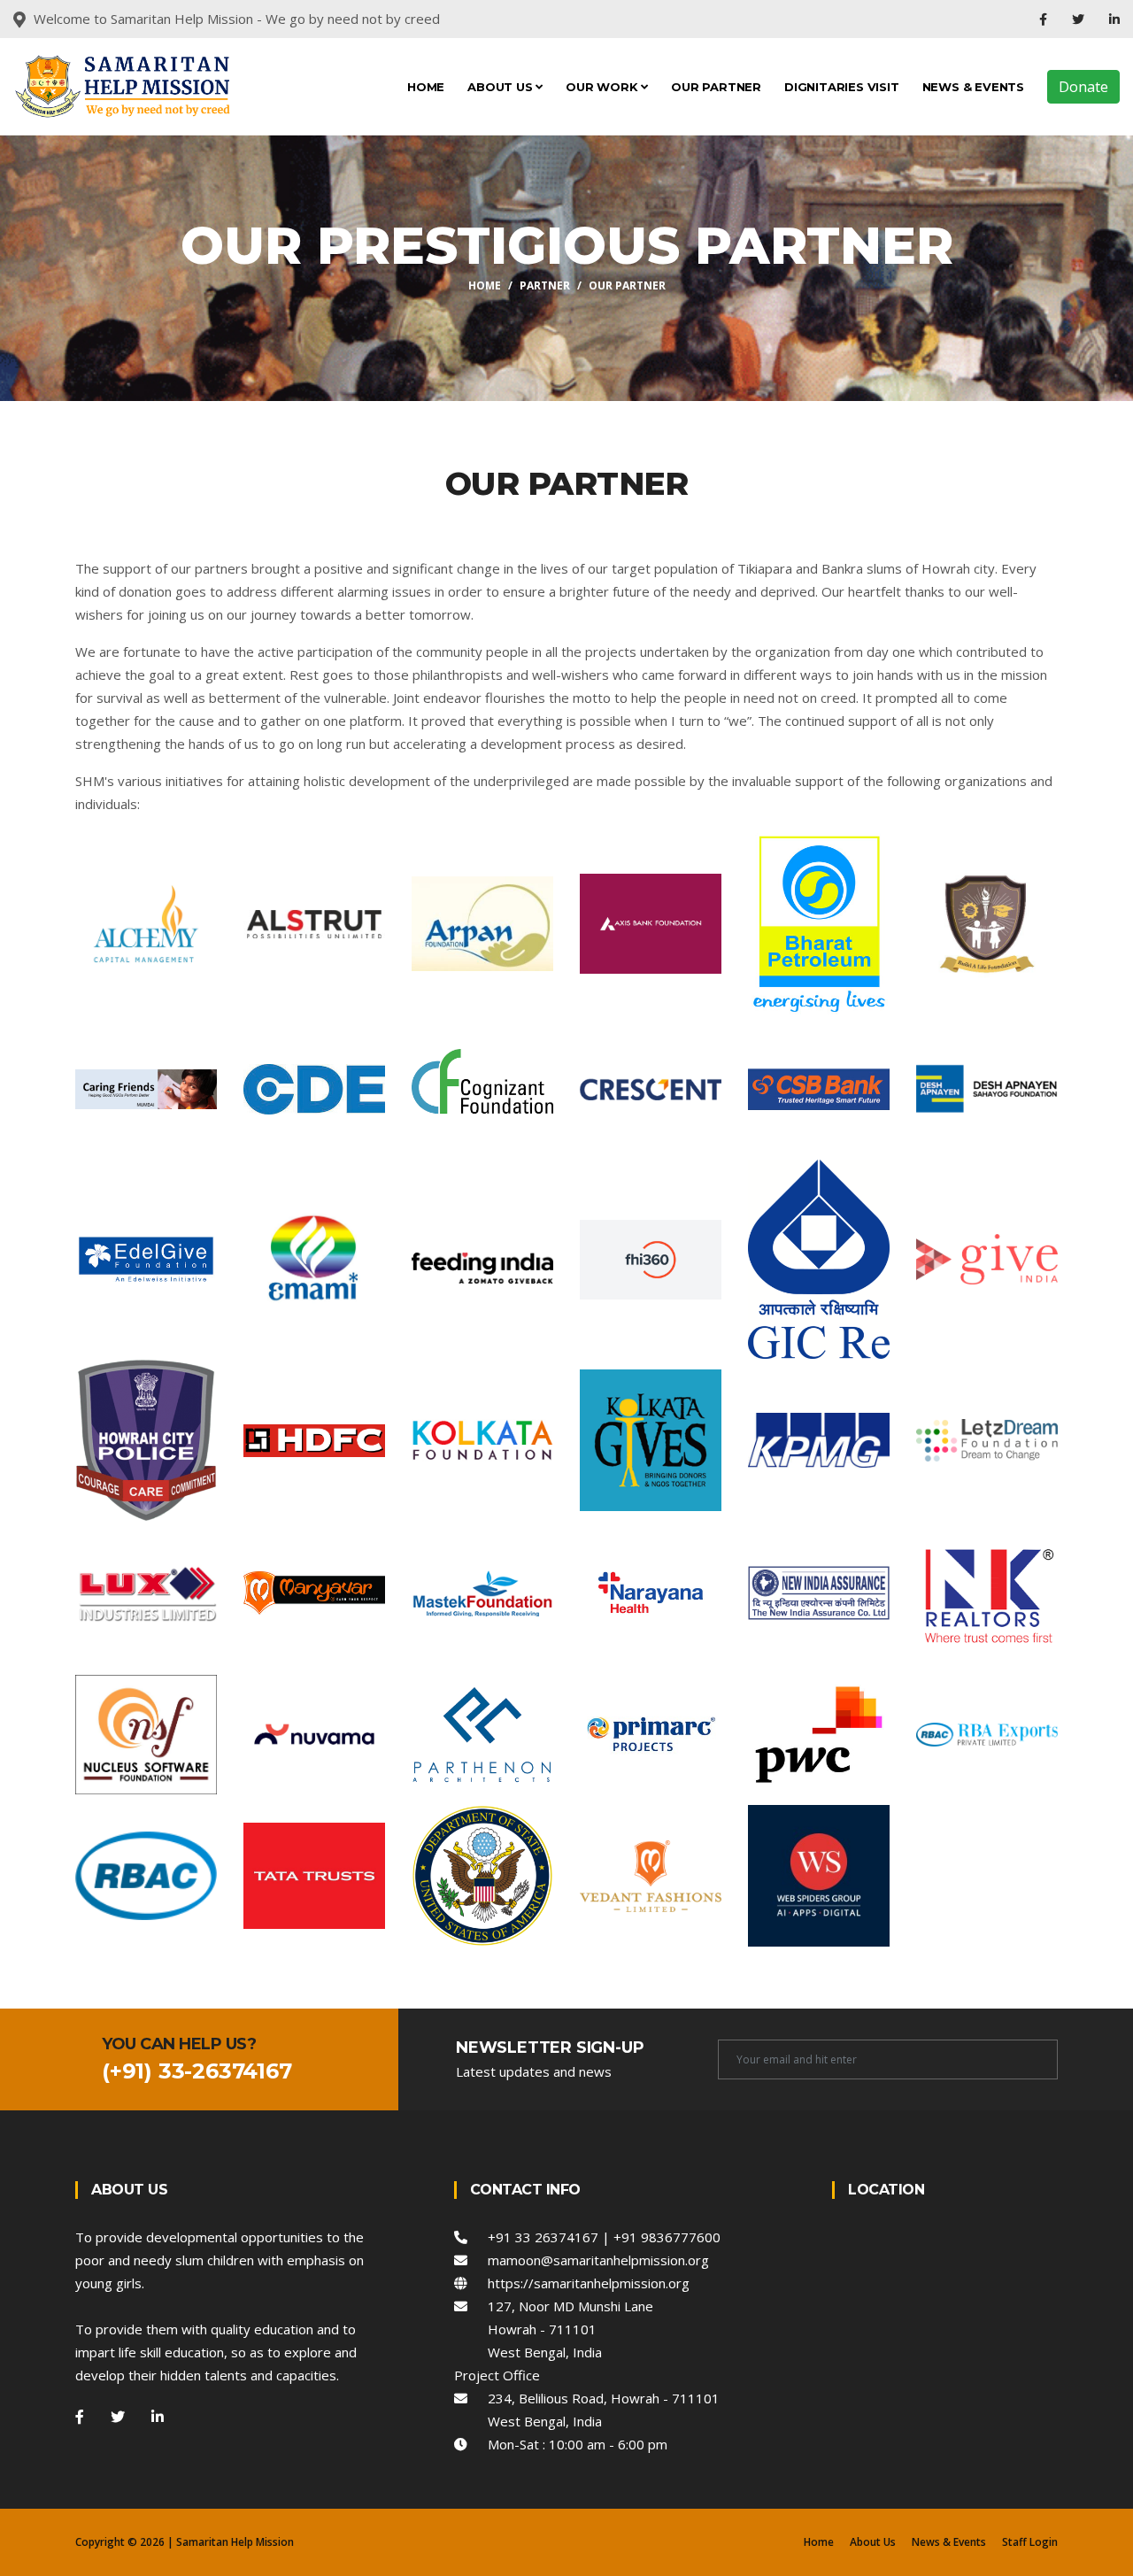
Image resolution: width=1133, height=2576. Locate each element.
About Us (501, 87)
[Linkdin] (1114, 19)
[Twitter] (1080, 19)
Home (426, 87)
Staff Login (1030, 2542)
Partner (545, 285)
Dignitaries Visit (842, 87)
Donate (1083, 87)
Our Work (603, 87)
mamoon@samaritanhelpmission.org (588, 2260)
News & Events (973, 87)
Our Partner (716, 87)
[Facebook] (1045, 19)
